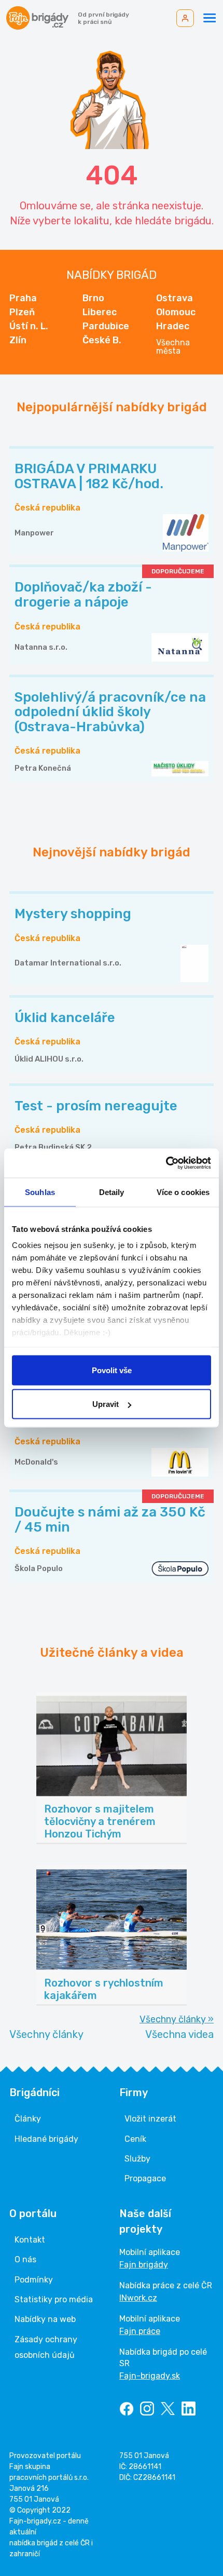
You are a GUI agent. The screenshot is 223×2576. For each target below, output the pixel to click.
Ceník (135, 2139)
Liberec (100, 312)
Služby (137, 2159)
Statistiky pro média (54, 2299)
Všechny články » (177, 2019)
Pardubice (106, 326)
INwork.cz (138, 2298)
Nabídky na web (45, 2319)
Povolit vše (112, 1370)
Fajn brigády (144, 2265)
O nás (25, 2259)
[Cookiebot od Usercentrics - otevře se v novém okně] (166, 1163)
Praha (23, 298)
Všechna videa (179, 2034)
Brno (93, 298)
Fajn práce (140, 2331)
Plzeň (22, 312)
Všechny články (46, 2034)
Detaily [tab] (112, 1192)
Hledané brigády (46, 2139)
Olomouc (176, 312)
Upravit (106, 1404)
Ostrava (175, 298)
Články (28, 2119)
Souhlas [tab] (40, 1192)
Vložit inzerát (150, 2119)
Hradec (173, 326)
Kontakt (30, 2240)
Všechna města (173, 347)
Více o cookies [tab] (183, 1192)
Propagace (145, 2178)
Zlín (18, 340)
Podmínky (34, 2280)
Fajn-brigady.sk (150, 2376)
